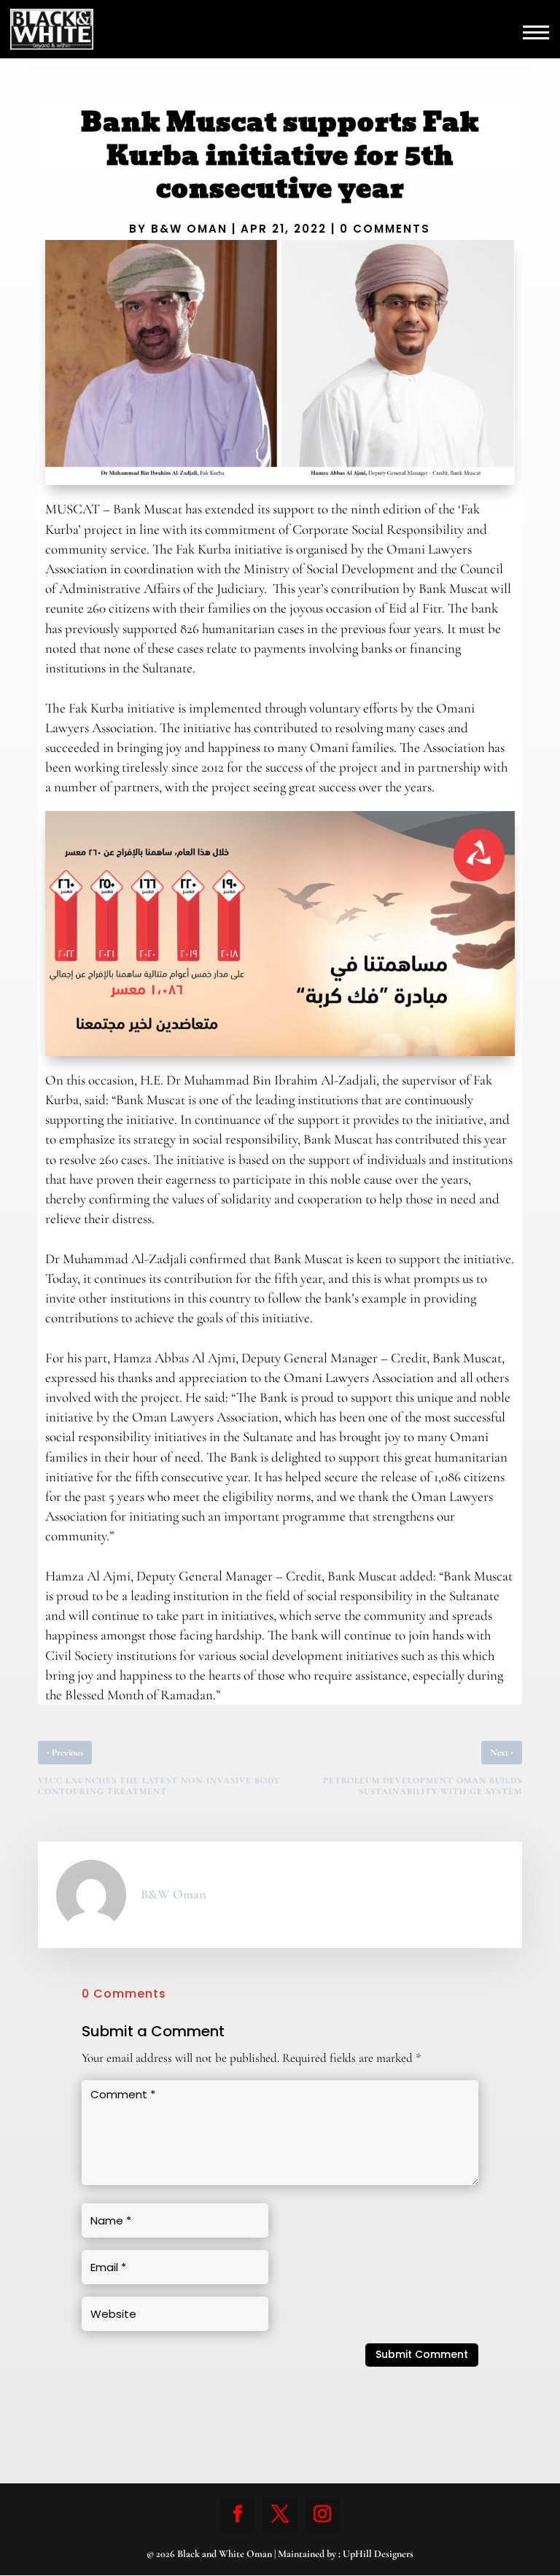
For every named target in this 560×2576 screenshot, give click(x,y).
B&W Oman (189, 229)
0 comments (385, 229)
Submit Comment (422, 2354)
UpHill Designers (378, 2554)
